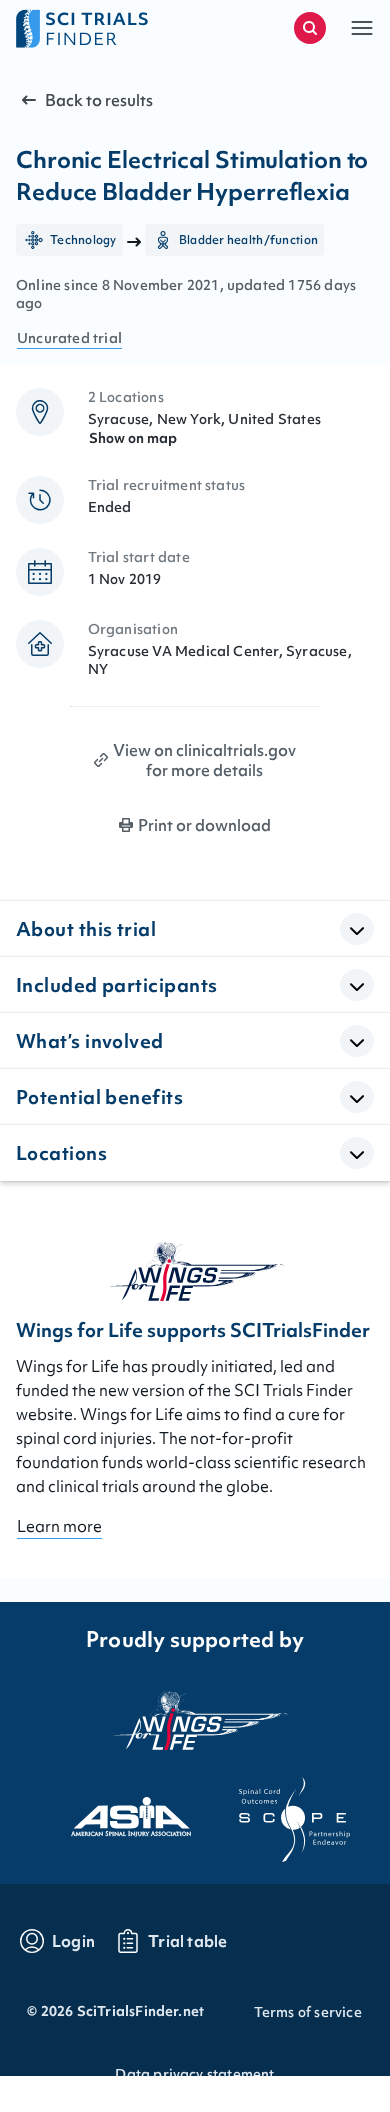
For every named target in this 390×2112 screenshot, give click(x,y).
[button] (362, 28)
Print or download (204, 825)
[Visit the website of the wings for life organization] (195, 1720)
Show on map (133, 438)
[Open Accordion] (357, 929)
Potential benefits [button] (99, 1097)
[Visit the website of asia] (113, 1811)
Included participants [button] (116, 985)
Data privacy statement (194, 2074)
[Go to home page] (105, 28)
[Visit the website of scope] (277, 1811)
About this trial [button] (86, 929)
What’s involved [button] (90, 1041)
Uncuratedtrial (69, 338)
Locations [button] (61, 1153)
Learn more (59, 1526)
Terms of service (308, 2012)
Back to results (99, 100)
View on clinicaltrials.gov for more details (204, 760)
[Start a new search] (310, 28)
